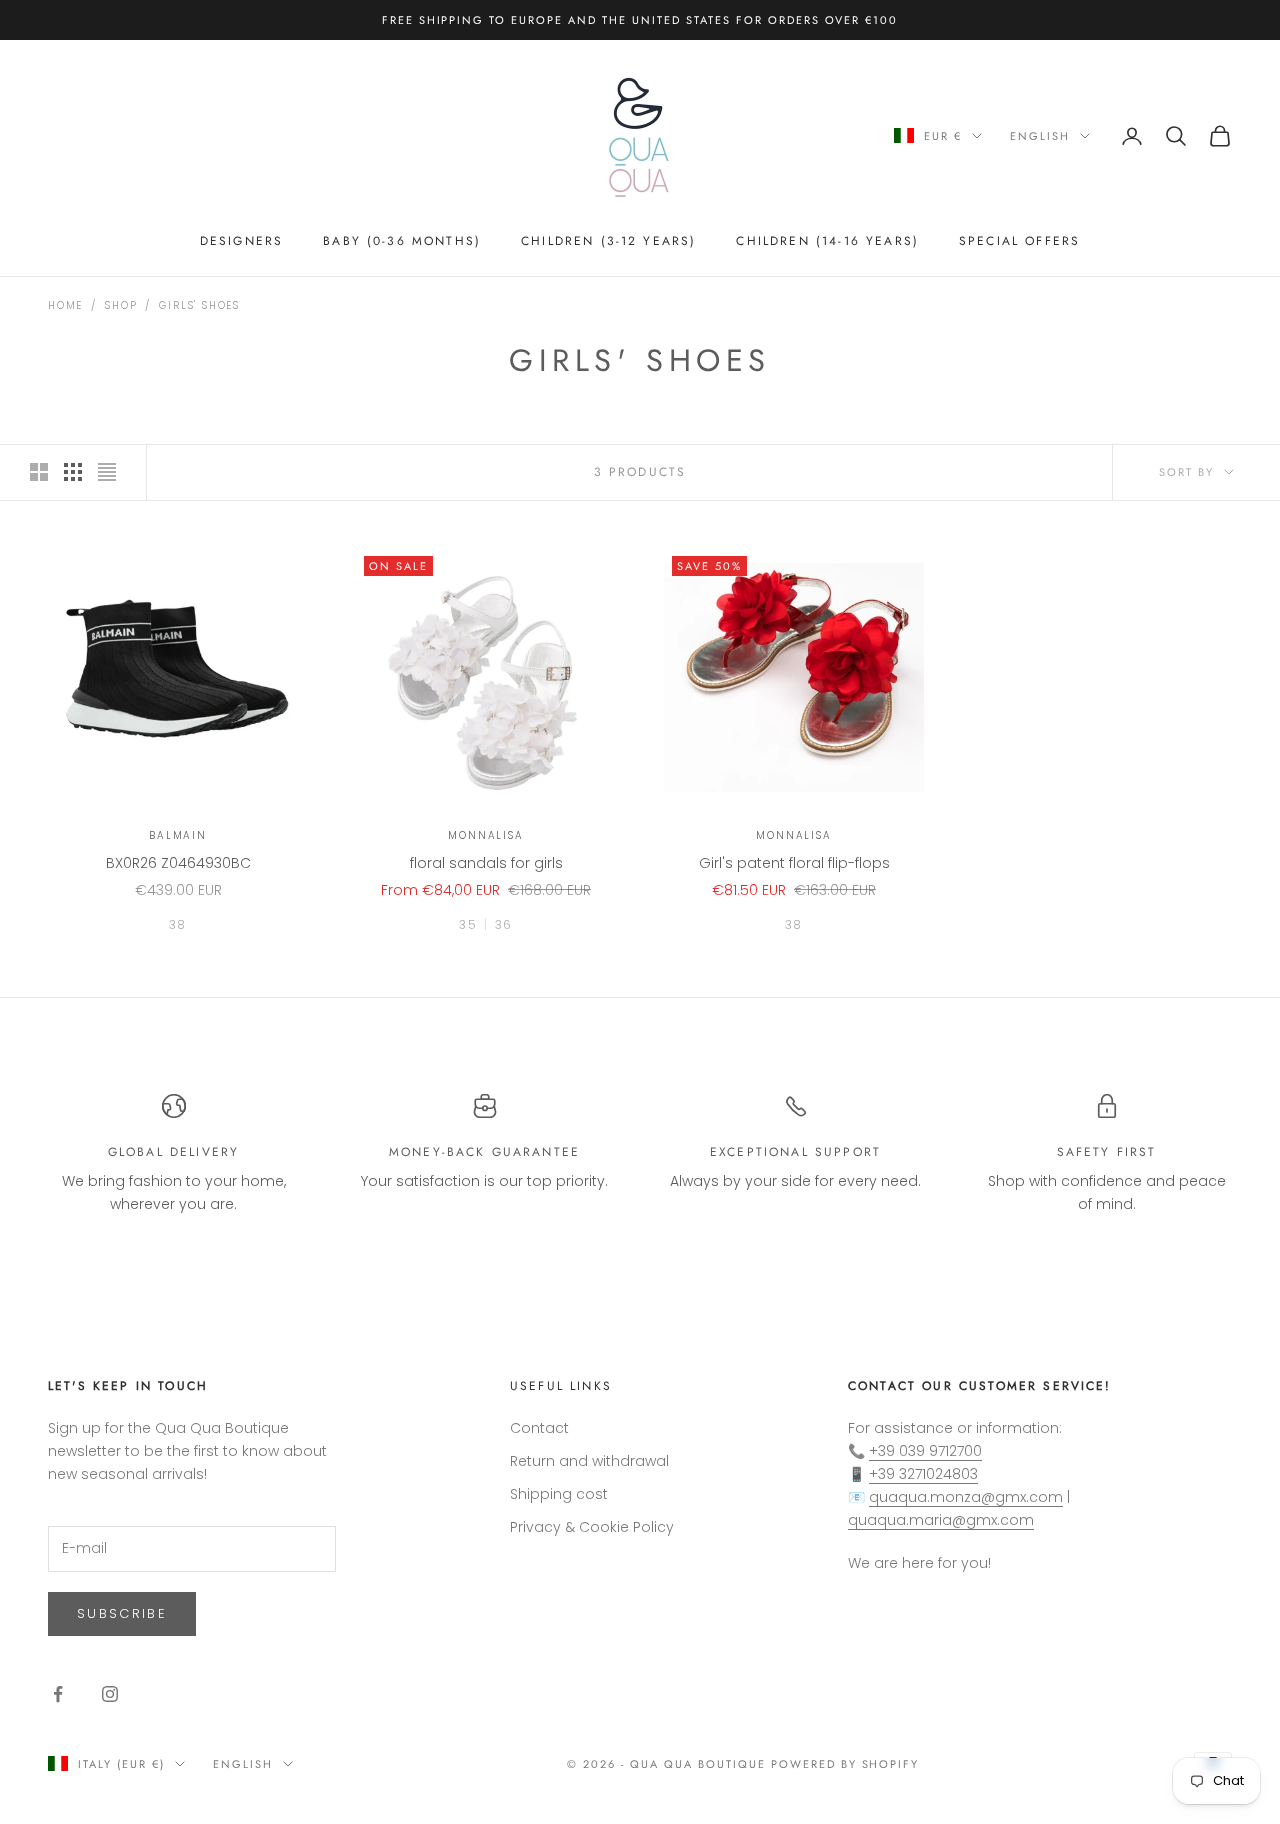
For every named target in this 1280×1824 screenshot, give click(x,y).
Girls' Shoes (199, 305)
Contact (539, 1428)
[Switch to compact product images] (107, 472)
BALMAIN (178, 835)
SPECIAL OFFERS (1019, 241)
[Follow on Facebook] (58, 1694)
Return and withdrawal (589, 1461)
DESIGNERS (241, 241)
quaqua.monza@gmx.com (966, 1497)
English (1040, 136)
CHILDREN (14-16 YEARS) (827, 241)
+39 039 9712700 (925, 1451)
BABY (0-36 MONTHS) (402, 241)
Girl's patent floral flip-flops (794, 863)
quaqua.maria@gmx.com (941, 1520)
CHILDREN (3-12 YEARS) (608, 241)
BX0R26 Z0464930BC (178, 863)
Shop (121, 305)
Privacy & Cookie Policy (592, 1527)
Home (65, 305)
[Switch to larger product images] (39, 472)
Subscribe (122, 1613)
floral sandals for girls (486, 863)
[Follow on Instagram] (110, 1694)
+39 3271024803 (923, 1474)
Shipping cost (559, 1494)
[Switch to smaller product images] (73, 472)
